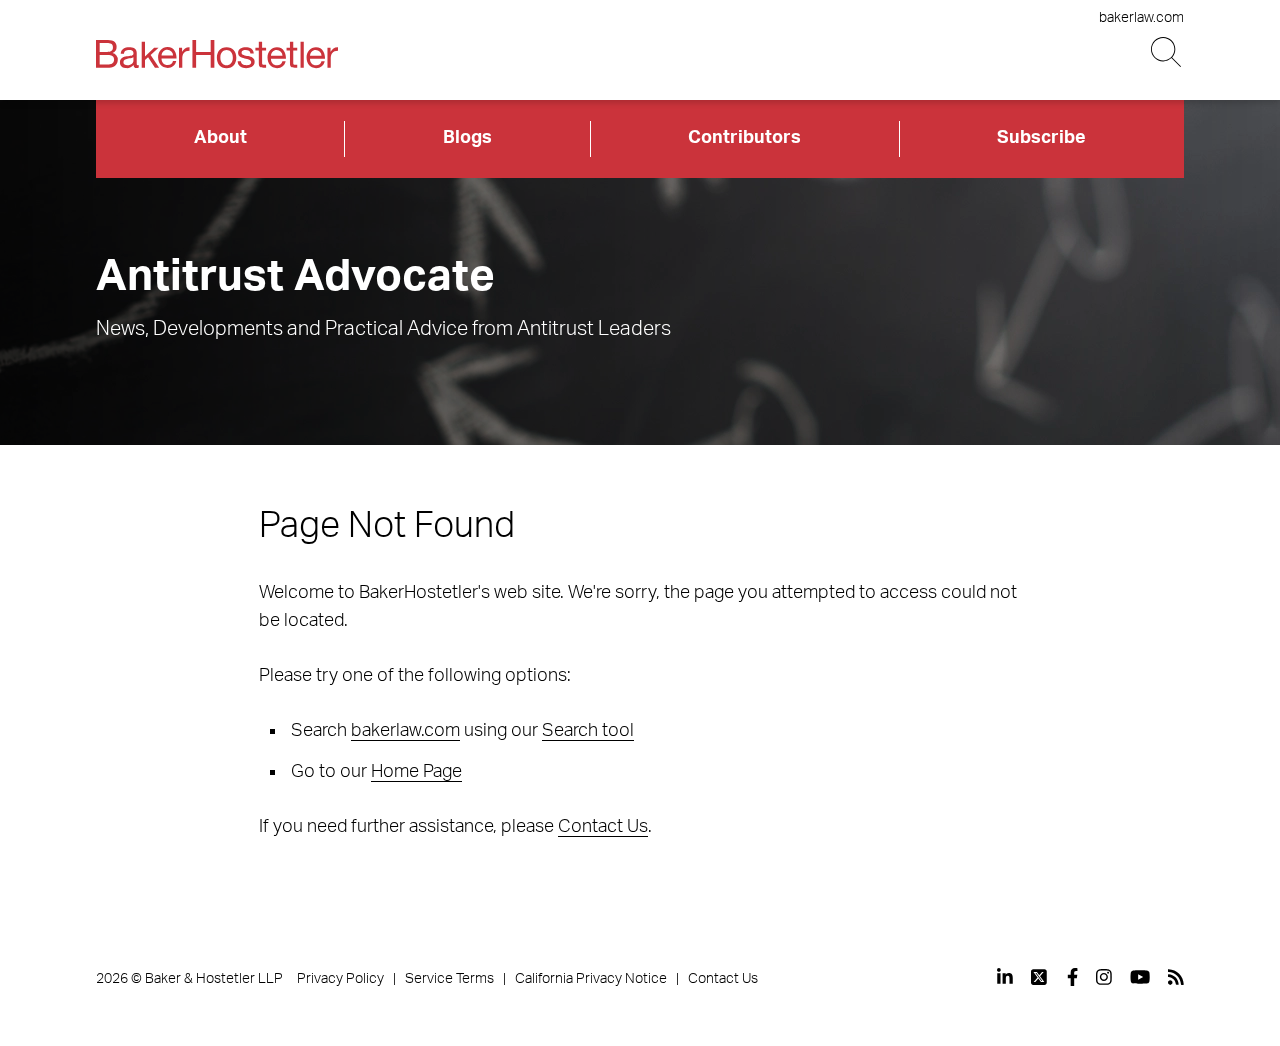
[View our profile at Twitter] (1040, 977)
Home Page (416, 772)
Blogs (467, 138)
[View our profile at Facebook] (1072, 977)
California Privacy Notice (591, 979)
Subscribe (1041, 138)
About (220, 138)
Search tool (588, 731)
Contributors (744, 138)
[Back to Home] (217, 54)
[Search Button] (1167, 52)
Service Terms (449, 979)
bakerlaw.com (1141, 18)
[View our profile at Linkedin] (1005, 977)
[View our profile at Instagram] (1104, 977)
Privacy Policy (340, 979)
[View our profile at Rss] (1176, 977)
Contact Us (603, 827)
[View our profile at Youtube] (1140, 977)
